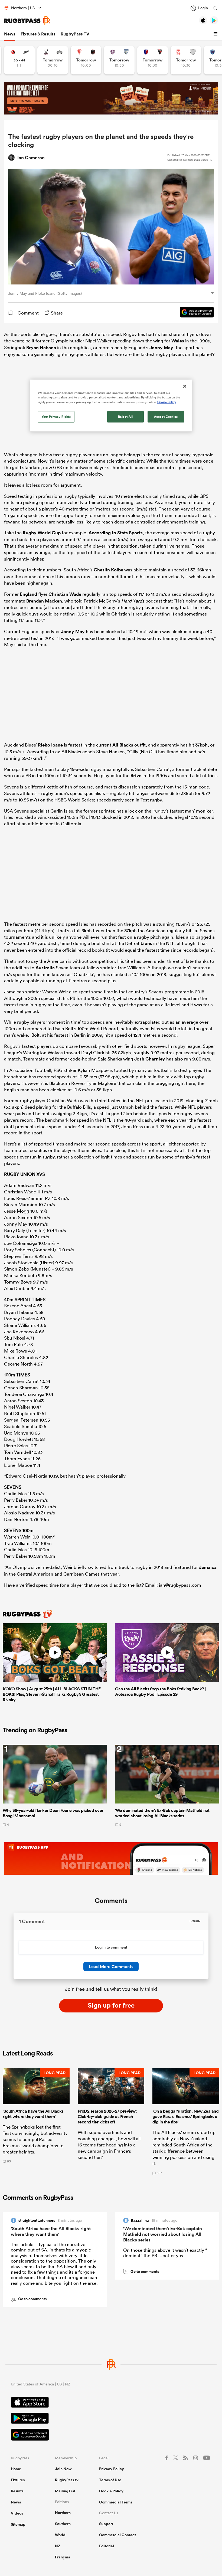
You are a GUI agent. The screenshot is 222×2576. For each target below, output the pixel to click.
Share (57, 313)
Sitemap (18, 2524)
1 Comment (27, 313)
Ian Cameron (31, 158)
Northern (63, 2513)
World (60, 2535)
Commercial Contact (117, 2535)
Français (62, 2557)
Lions (146, 943)
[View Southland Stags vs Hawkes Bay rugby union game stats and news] (53, 60)
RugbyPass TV (75, 34)
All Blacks (123, 745)
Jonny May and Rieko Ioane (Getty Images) (45, 293)
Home (16, 2469)
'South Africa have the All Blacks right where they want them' (51, 2231)
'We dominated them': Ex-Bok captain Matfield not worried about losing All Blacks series (163, 2234)
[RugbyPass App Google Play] (111, 2419)
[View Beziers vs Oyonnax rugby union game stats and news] (153, 60)
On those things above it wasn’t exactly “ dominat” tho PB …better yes (165, 2253)
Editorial (107, 2546)
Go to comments (30, 2299)
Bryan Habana (41, 348)
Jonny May (161, 348)
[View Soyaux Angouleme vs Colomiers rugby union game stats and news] (119, 60)
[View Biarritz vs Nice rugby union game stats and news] (86, 60)
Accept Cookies (166, 417)
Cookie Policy (111, 2491)
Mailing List (65, 2491)
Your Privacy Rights (56, 417)
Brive (136, 775)
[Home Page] (27, 21)
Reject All (125, 417)
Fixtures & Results (38, 34)
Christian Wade (65, 594)
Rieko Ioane (50, 745)
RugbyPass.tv (67, 2480)
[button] (216, 34)
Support (106, 2524)
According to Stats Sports (116, 533)
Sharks (115, 1059)
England (28, 594)
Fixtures (18, 2480)
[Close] (185, 386)
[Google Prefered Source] (194, 313)
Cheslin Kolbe (108, 570)
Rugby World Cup (42, 533)
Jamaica (208, 1567)
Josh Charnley (150, 1059)
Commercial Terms (116, 2502)
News (10, 34)
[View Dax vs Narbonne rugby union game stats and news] (186, 60)
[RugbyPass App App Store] (111, 2403)
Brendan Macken (44, 601)
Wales (178, 341)
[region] (111, 406)
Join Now (63, 2469)
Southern (63, 2524)
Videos (17, 2513)
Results (17, 2491)
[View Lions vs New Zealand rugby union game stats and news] (19, 60)
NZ (58, 2546)
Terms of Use (110, 2480)
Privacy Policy (112, 2469)
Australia (45, 968)
